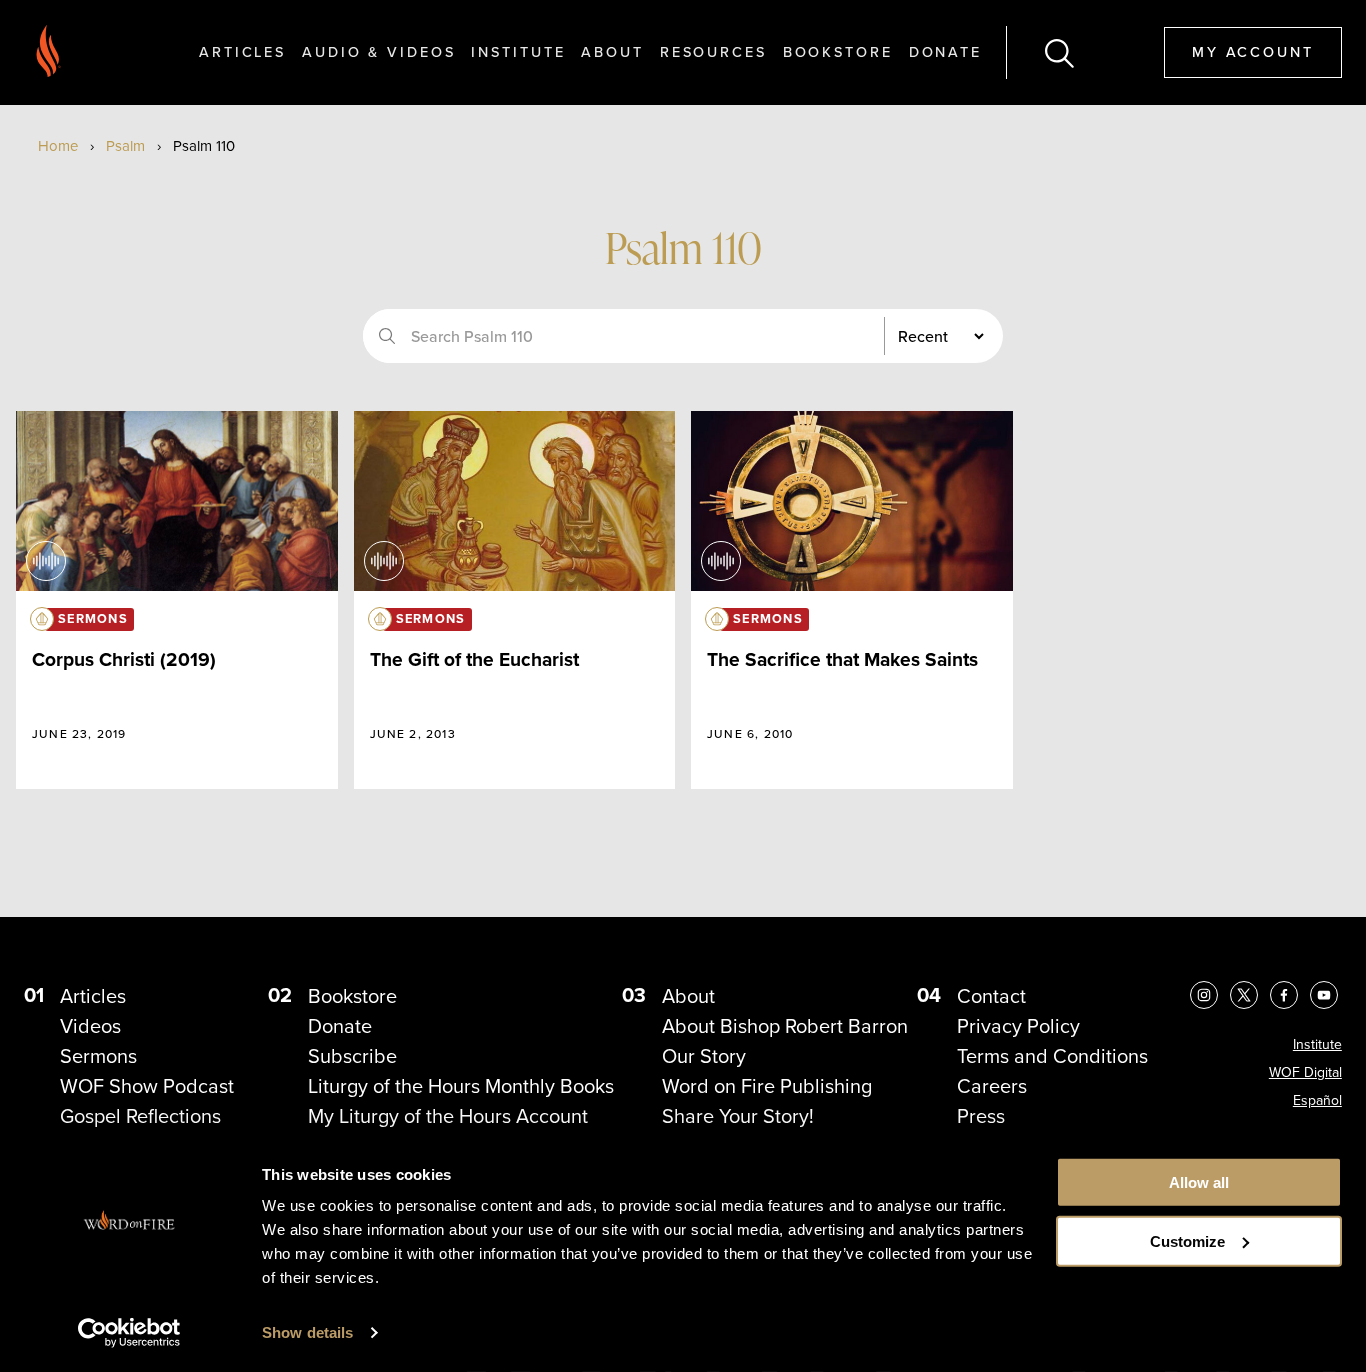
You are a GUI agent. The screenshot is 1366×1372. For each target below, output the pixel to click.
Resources (713, 51)
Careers (992, 1085)
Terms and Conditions (1052, 1055)
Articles (242, 51)
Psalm (125, 145)
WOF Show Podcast (147, 1085)
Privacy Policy (1018, 1025)
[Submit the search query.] (387, 336)
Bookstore (838, 51)
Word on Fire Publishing (767, 1085)
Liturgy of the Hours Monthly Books (461, 1085)
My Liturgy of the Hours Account (448, 1115)
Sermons (98, 1055)
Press (981, 1115)
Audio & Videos (378, 51)
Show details (307, 1332)
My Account (1253, 51)
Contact (991, 995)
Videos (90, 1025)
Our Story (704, 1055)
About (612, 51)
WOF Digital (1305, 1072)
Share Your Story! (738, 1115)
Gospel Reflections (140, 1115)
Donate (945, 51)
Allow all (1199, 1182)
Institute (518, 51)
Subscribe (352, 1055)
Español (1317, 1100)
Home (58, 145)
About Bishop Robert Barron (785, 1025)
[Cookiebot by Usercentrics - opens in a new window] (129, 1333)
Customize (1187, 1241)
